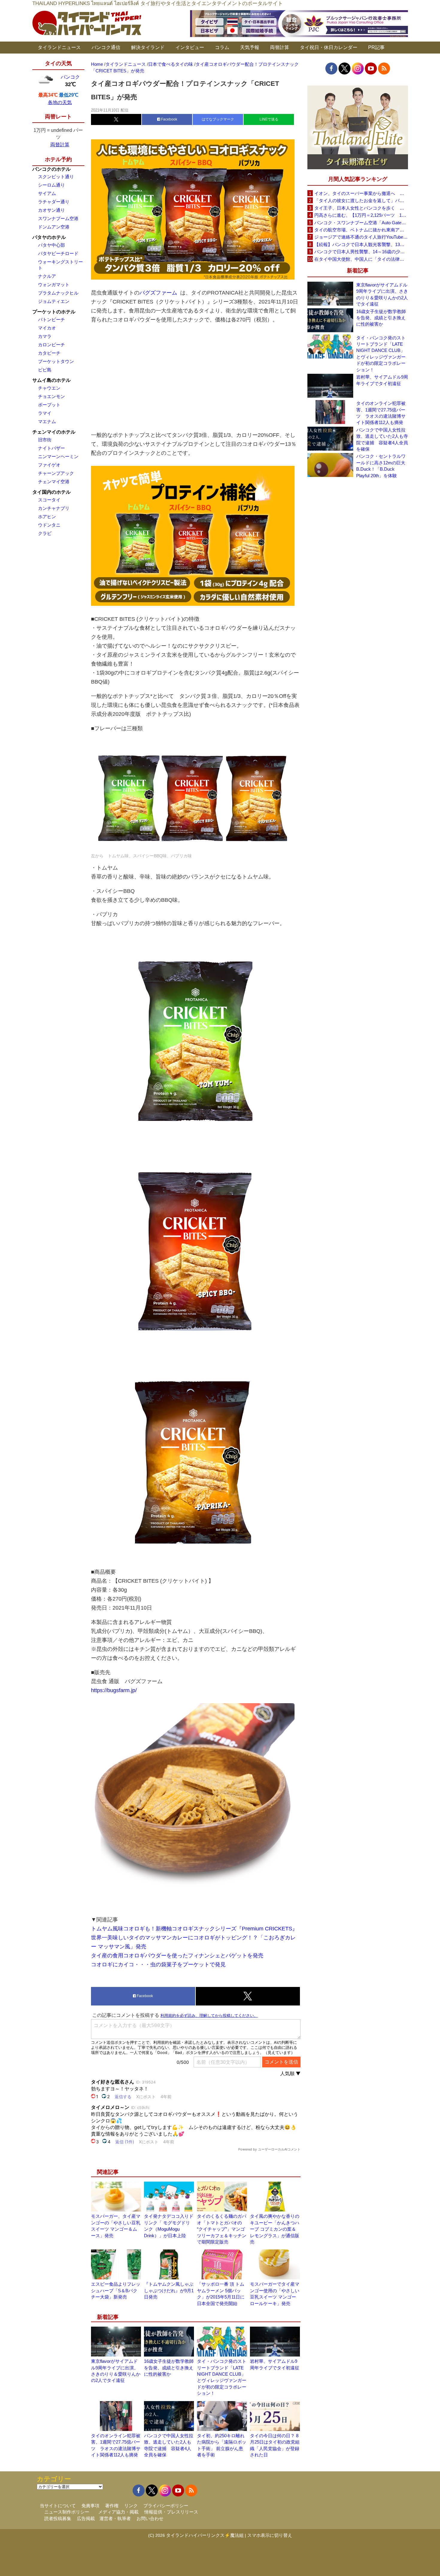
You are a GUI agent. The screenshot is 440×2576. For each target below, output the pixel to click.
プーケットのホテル (54, 312)
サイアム (47, 193)
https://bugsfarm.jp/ (114, 1690)
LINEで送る (269, 119)
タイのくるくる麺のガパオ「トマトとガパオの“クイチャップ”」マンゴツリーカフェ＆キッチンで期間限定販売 (222, 2229)
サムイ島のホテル (51, 380)
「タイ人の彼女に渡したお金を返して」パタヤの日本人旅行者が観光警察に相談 (361, 200)
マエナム (47, 421)
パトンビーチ (51, 319)
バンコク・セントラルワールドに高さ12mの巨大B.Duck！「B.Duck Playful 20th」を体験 (381, 466)
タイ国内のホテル (51, 492)
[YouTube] (371, 68)
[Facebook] (331, 68)
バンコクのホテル (51, 169)
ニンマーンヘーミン (58, 456)
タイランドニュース (59, 47)
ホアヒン (47, 517)
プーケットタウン (56, 361)
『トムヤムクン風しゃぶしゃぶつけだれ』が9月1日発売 (169, 2290)
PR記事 (376, 47)
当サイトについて (58, 2506)
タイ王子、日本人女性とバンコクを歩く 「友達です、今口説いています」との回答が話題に (361, 208)
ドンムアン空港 (54, 227)
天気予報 (250, 47)
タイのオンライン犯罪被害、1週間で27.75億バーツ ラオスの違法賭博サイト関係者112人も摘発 (381, 413)
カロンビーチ (51, 345)
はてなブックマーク (218, 119)
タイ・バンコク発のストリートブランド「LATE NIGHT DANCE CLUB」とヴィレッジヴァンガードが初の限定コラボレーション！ (381, 354)
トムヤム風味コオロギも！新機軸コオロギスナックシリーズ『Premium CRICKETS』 (194, 1929)
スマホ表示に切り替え (270, 2535)
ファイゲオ (49, 465)
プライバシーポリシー (166, 2506)
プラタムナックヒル (58, 293)
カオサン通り (51, 210)
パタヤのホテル (49, 237)
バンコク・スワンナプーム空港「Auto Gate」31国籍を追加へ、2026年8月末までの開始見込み (361, 223)
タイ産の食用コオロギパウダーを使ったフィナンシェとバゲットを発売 (177, 1956)
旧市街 (45, 440)
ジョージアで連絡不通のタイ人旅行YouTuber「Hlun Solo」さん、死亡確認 (361, 237)
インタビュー (190, 47)
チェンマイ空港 (54, 482)
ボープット (49, 405)
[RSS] (384, 68)
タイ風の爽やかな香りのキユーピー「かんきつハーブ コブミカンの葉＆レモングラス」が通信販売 (275, 2229)
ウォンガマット (54, 285)
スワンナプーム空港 (58, 218)
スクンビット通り (56, 177)
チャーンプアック (56, 473)
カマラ (45, 336)
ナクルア (47, 276)
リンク (131, 2506)
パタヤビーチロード (58, 253)
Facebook (169, 119)
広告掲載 (86, 2518)
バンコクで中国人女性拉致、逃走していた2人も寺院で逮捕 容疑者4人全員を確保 (382, 439)
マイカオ (47, 328)
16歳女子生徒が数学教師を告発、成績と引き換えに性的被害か (169, 2368)
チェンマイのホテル (54, 432)
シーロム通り (51, 185)
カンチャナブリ (54, 508)
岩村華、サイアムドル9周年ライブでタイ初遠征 (382, 380)
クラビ (45, 533)
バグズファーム (158, 293)
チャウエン (49, 388)
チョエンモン (51, 396)
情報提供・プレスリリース (171, 2512)
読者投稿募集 (58, 2518)
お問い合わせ (150, 2518)
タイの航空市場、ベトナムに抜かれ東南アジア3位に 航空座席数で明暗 (361, 230)
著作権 (112, 2506)
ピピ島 (45, 370)
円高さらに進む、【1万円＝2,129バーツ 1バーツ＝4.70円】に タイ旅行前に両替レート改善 (361, 215)
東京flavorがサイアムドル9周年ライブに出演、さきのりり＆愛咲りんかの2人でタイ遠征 (382, 294)
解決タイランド (148, 47)
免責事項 (90, 2506)
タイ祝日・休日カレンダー (329, 47)
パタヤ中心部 (51, 245)
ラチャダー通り (54, 202)
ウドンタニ (49, 525)
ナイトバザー (51, 448)
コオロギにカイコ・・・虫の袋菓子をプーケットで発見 (158, 1965)
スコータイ (49, 500)
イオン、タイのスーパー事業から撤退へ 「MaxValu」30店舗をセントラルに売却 (361, 193)
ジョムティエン (54, 301)
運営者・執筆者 (115, 2518)
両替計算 (280, 47)
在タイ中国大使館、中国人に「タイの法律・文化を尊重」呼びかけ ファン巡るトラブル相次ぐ (361, 259)
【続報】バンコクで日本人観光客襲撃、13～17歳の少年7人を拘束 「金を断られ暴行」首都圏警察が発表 (361, 244)
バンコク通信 (106, 47)
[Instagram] (358, 68)
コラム (222, 47)
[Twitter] (345, 68)
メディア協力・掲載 (118, 2512)
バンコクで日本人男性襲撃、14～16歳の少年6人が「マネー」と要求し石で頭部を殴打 (361, 252)
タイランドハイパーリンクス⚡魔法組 (205, 2535)
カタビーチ (49, 353)
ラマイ (45, 413)
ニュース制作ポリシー (67, 2512)
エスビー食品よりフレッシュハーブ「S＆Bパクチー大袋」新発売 (116, 2290)
